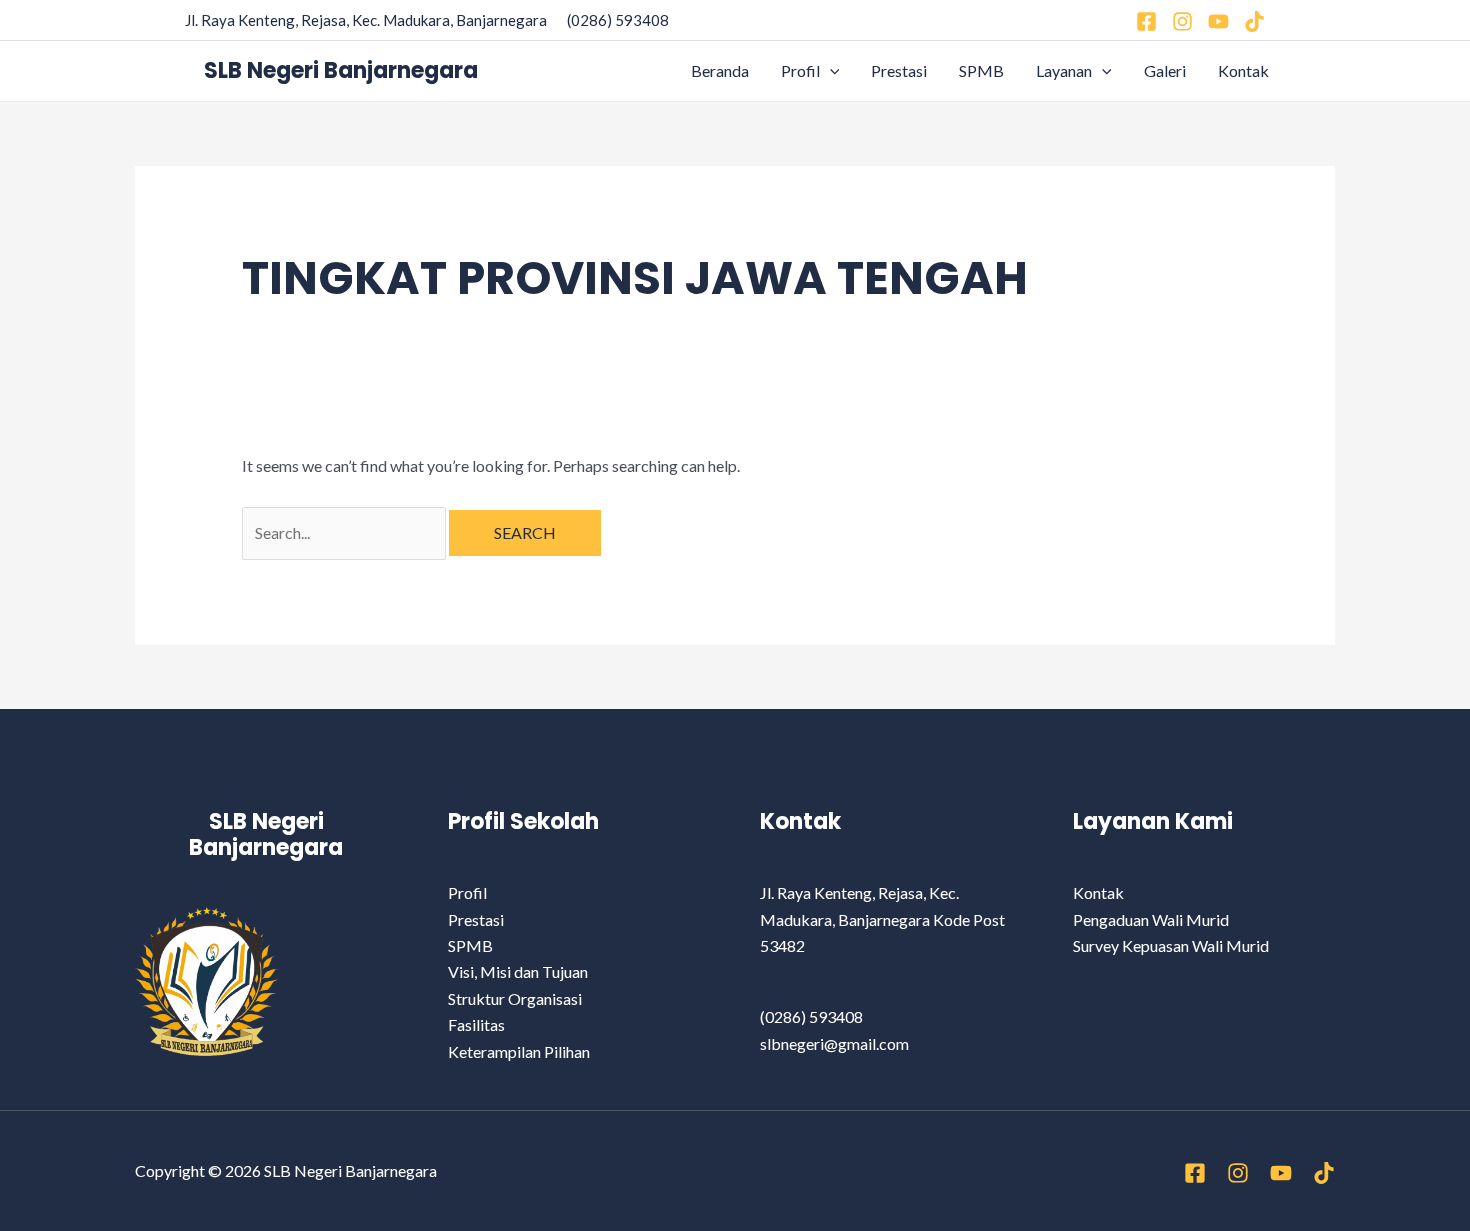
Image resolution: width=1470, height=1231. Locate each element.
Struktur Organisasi (515, 998)
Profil (800, 70)
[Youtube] (1218, 21)
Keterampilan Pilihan (519, 1051)
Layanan (1064, 70)
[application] (830, 71)
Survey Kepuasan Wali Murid (1171, 945)
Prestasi (899, 70)
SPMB (981, 70)
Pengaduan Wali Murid (1151, 919)
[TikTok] (1324, 1173)
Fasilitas (476, 1024)
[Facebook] (1146, 21)
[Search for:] (345, 532)
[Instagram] (1182, 21)
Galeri (1165, 70)
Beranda (720, 70)
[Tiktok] (1254, 21)
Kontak (1243, 70)
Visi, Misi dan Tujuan (518, 971)
